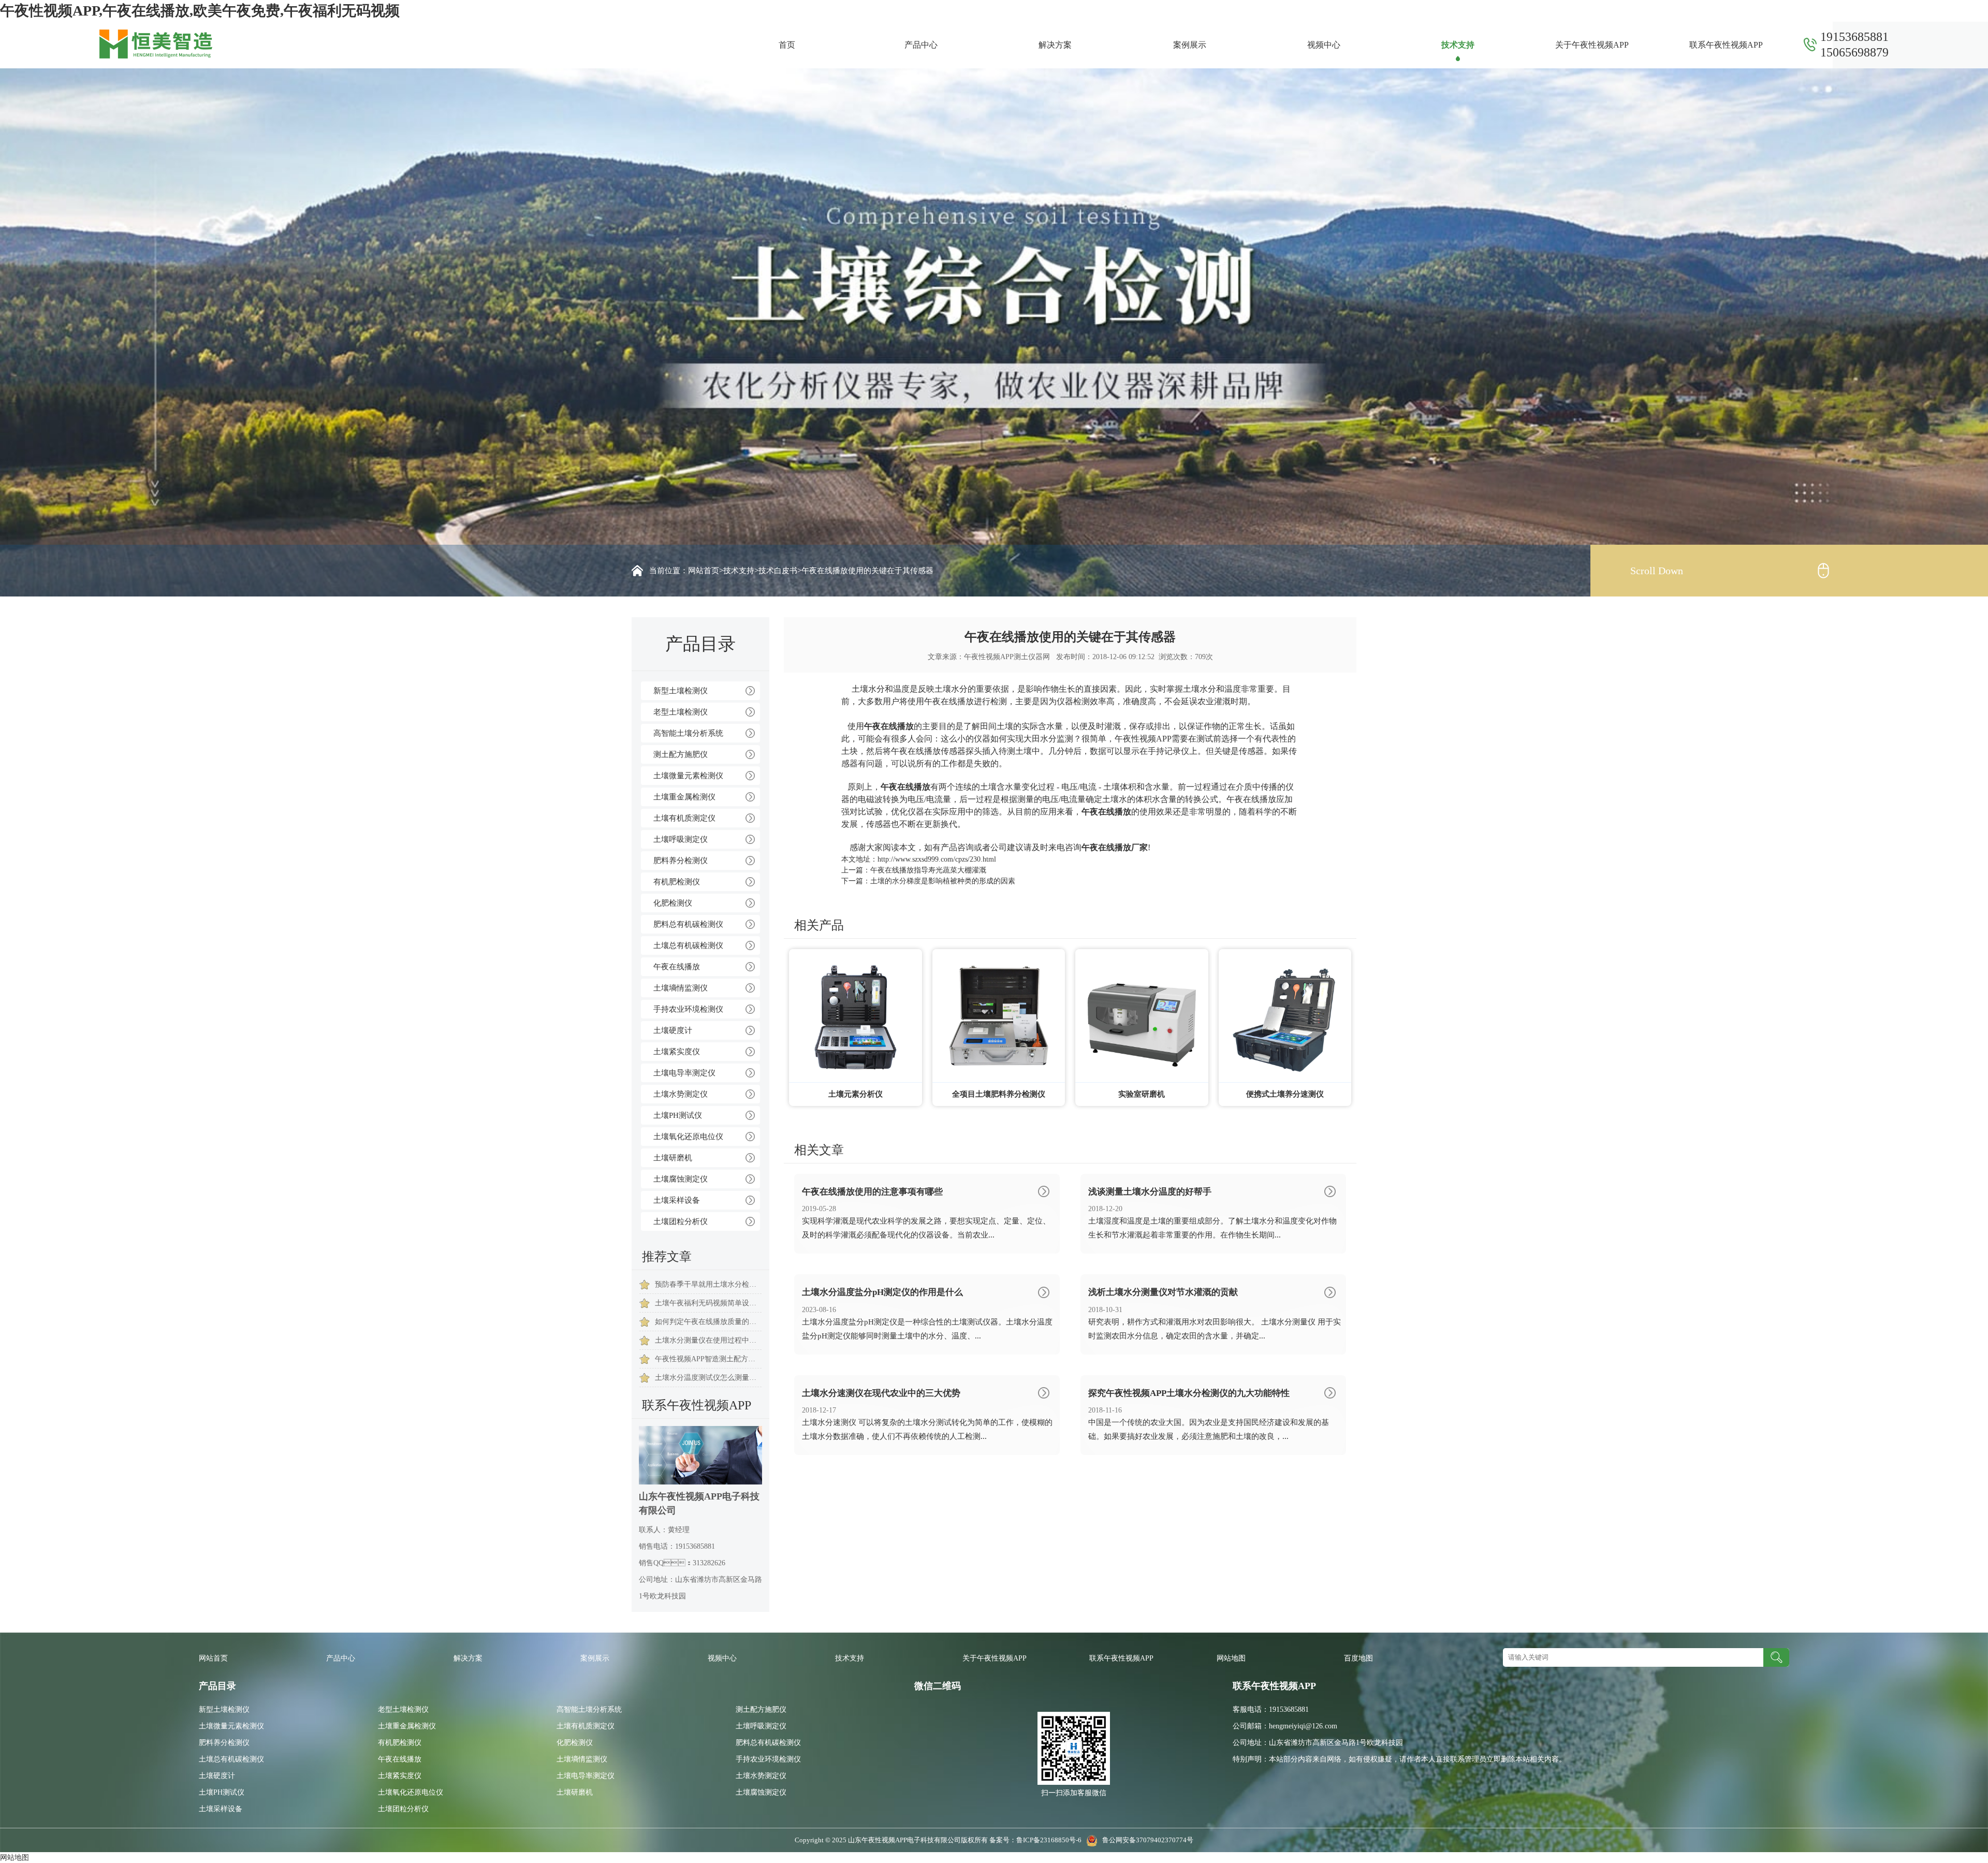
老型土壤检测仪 (681, 712)
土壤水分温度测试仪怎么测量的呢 (708, 1378)
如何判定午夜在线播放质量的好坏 (708, 1322)
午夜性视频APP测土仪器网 (1007, 657)
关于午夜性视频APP (1592, 45)
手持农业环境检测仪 (688, 1009)
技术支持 (1458, 45)
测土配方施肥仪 (681, 754)
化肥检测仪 (673, 903)
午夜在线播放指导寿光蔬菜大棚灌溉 (928, 870)
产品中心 (921, 45)
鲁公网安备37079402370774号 (1145, 1840)
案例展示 (1190, 45)
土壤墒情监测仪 (681, 988)
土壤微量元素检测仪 (688, 776)
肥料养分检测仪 (681, 861)
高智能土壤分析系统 (688, 733)
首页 (787, 45)
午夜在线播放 (677, 967)
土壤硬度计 (673, 1030)
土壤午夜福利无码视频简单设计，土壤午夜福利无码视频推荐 (708, 1303)
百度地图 (1358, 1658)
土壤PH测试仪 (678, 1115)
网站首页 (704, 571)
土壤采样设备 (677, 1200)
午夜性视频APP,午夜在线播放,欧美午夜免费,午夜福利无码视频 (200, 11)
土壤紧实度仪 (677, 1052)
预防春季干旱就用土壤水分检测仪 (708, 1284)
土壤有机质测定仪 (684, 818)
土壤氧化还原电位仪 (688, 1137)
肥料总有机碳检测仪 (688, 924)
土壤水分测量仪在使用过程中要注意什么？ (708, 1340)
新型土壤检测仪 (681, 691)
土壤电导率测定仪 (684, 1073)
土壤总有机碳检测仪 (688, 945)
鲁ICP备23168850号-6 (1050, 1840)
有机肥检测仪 (677, 882)
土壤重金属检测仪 (684, 797)
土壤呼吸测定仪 (681, 839)
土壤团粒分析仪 (681, 1221)
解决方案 (1055, 45)
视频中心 (1324, 45)
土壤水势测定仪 (681, 1094)
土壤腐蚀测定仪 (681, 1179)
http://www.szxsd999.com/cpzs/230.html (937, 859)
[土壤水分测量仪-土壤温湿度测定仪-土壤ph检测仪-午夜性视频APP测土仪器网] (156, 43)
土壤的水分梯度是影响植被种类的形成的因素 (943, 881)
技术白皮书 (778, 571)
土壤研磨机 (673, 1158)
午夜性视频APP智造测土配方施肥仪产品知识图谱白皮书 (708, 1359)
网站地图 (1231, 1658)
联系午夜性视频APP (1726, 45)
